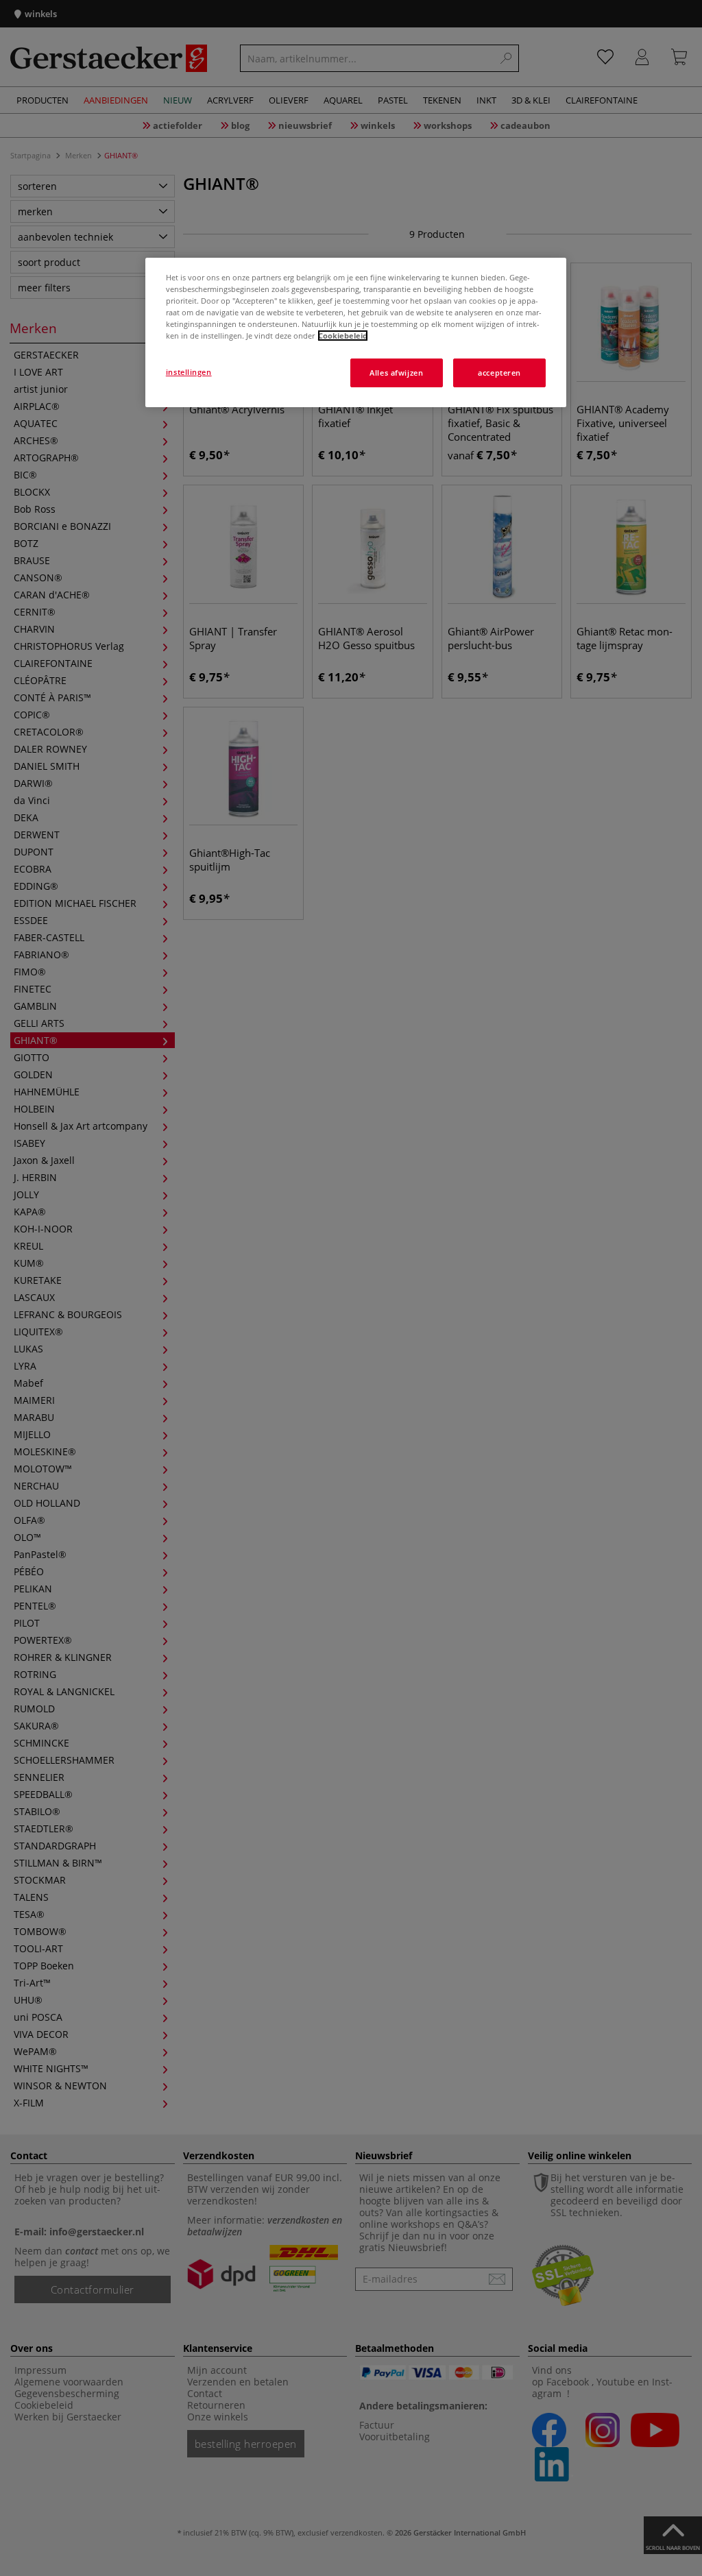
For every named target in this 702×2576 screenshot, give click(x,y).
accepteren (499, 373)
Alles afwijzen (396, 373)
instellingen (189, 372)
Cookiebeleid (343, 336)
